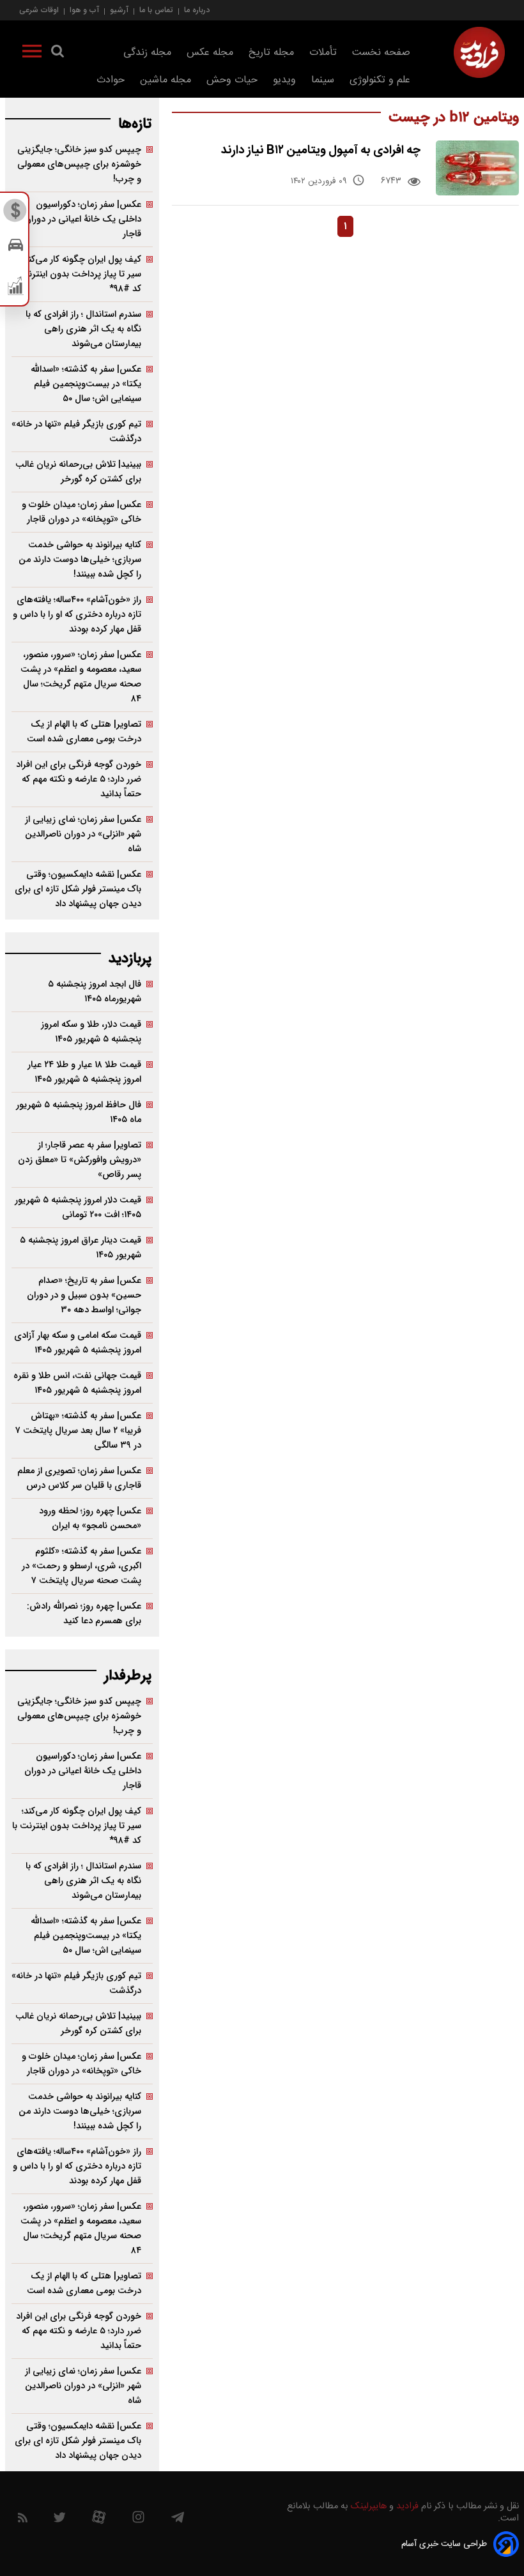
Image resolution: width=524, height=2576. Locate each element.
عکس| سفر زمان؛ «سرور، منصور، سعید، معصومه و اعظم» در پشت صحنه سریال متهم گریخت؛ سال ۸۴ (81, 677)
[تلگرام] (178, 2520)
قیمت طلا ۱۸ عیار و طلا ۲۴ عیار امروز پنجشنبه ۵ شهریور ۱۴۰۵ (84, 1072)
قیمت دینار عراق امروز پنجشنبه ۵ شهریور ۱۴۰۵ (81, 1248)
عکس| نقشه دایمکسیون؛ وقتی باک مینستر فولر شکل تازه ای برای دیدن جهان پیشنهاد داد (78, 889)
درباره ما (197, 10)
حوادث (111, 80)
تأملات (323, 53)
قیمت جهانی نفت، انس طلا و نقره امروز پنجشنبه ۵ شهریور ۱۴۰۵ (77, 1383)
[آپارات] (99, 2520)
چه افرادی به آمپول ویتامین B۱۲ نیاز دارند (321, 150)
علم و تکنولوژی (380, 80)
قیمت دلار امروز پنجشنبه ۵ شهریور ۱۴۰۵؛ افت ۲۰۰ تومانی (78, 1208)
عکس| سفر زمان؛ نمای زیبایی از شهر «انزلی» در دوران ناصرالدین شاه (83, 834)
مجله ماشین (166, 80)
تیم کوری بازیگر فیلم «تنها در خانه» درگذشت (76, 432)
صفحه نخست (381, 53)
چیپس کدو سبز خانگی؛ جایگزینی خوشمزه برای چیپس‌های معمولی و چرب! (79, 164)
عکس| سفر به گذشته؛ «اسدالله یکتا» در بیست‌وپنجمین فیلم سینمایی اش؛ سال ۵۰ (86, 384)
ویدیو (284, 80)
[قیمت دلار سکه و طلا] (16, 214)
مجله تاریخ (271, 53)
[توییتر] (59, 2520)
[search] (58, 54)
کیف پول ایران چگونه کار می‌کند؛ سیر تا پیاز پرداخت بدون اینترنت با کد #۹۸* (77, 274)
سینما (323, 80)
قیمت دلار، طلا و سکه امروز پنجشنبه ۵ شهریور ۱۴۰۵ (91, 1032)
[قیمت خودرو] (16, 248)
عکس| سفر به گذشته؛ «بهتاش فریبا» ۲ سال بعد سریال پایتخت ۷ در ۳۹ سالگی (78, 1431)
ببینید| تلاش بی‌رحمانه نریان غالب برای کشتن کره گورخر (78, 472)
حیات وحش (232, 80)
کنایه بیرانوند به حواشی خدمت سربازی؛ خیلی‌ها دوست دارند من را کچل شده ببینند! (80, 560)
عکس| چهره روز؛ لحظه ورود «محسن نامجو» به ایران (90, 1519)
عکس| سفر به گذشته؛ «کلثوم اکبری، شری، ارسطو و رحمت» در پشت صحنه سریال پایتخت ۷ (81, 1566)
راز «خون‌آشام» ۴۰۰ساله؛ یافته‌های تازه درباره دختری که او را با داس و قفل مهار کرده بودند (77, 615)
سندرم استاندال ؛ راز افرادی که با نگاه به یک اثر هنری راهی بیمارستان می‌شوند (83, 329)
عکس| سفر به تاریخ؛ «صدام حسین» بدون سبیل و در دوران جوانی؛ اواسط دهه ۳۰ (84, 1295)
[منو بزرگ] (32, 54)
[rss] (23, 2520)
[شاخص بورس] (16, 289)
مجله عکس (210, 53)
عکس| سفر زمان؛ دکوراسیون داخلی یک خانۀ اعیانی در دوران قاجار (83, 219)
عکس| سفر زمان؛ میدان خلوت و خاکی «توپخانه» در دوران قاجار (81, 512)
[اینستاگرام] (138, 2520)
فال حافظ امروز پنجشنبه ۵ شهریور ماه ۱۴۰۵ (79, 1112)
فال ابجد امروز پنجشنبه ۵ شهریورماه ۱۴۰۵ (95, 992)
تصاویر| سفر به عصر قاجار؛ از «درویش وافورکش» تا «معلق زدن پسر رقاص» (80, 1160)
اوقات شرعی (39, 10)
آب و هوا (84, 10)
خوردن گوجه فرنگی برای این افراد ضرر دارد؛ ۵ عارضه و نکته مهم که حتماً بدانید (79, 779)
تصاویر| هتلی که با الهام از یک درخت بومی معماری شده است (84, 732)
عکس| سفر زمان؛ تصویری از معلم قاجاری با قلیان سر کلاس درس (79, 1478)
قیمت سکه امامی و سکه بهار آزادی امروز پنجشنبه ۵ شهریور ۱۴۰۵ (78, 1343)
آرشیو (119, 10)
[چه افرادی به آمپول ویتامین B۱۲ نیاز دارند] (477, 168)
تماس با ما (156, 10)
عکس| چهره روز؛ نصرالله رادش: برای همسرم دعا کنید (84, 1614)
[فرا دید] (479, 52)
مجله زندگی (147, 53)
